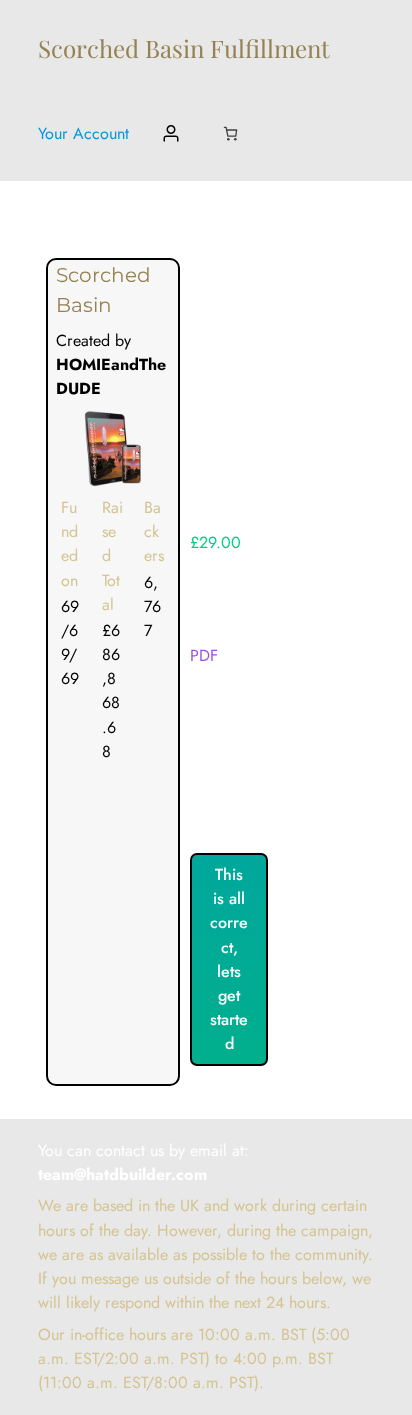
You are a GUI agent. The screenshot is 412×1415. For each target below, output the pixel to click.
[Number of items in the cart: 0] (230, 133)
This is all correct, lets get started (229, 959)
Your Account (83, 133)
